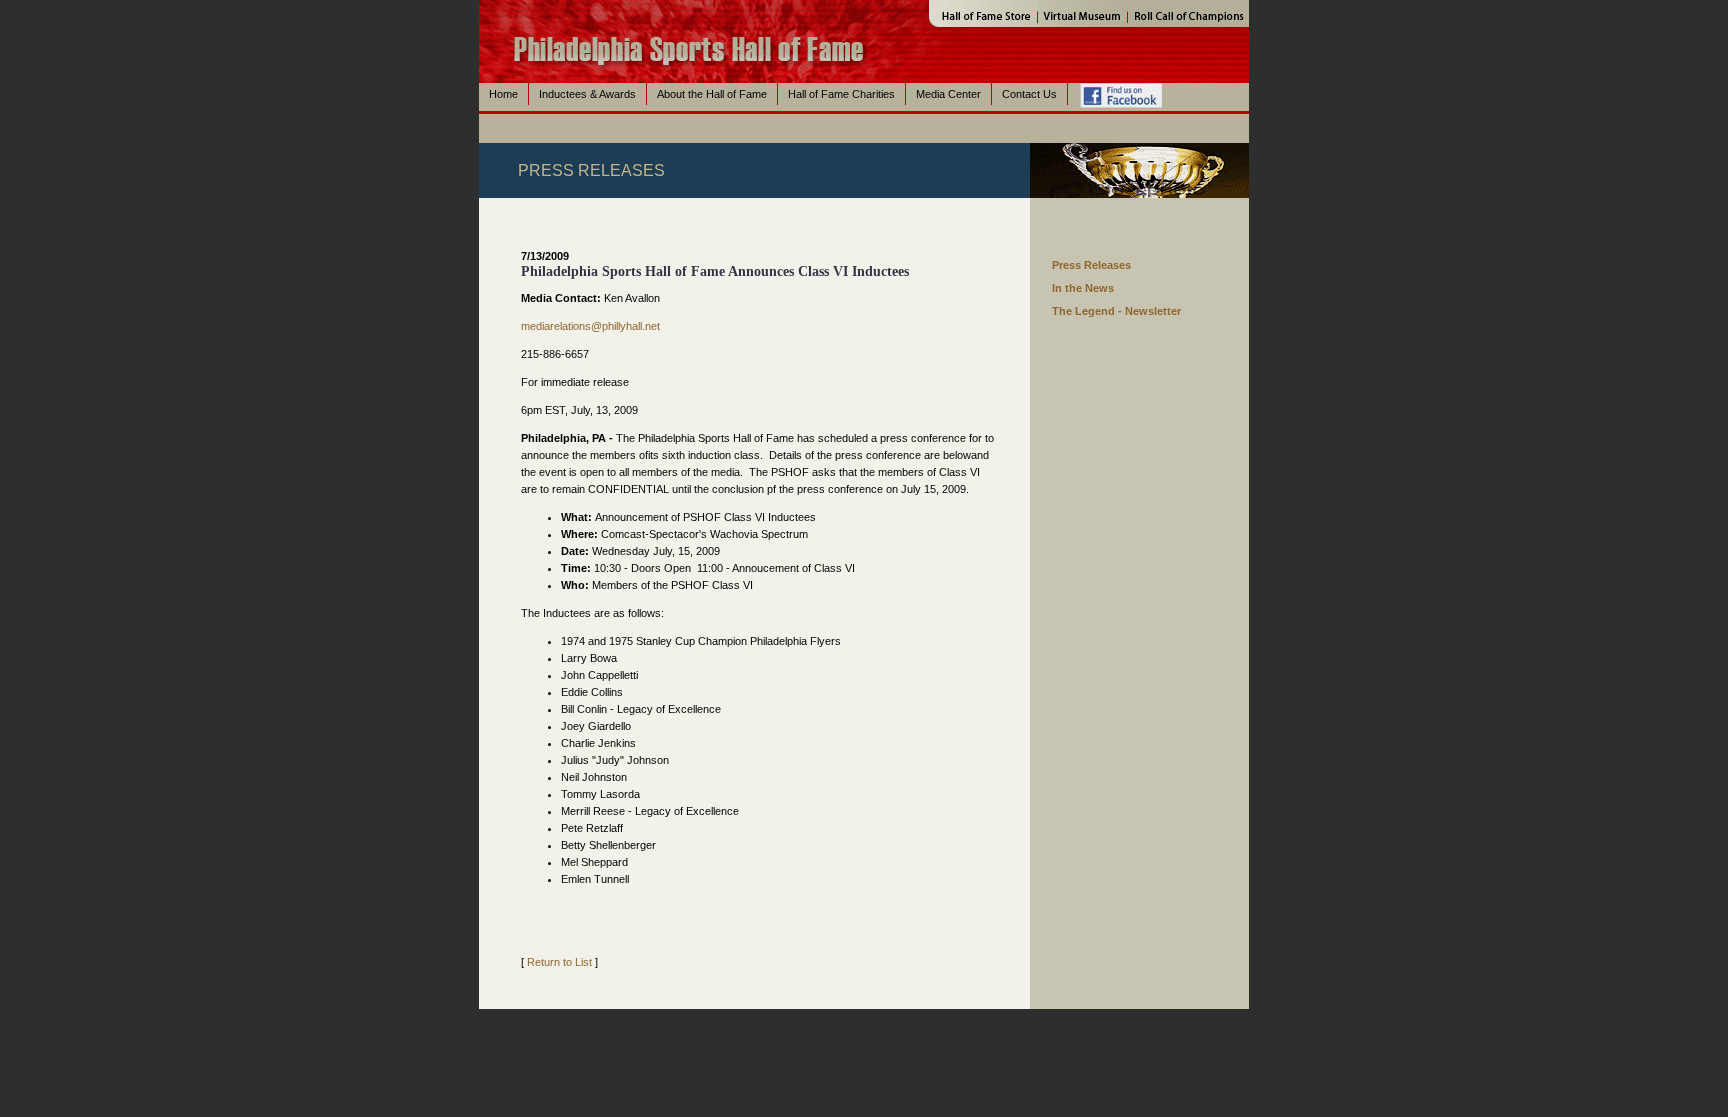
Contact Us (1029, 94)
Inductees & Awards (587, 94)
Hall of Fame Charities (841, 94)
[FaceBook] (1121, 134)
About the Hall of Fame (712, 94)
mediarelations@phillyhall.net (590, 326)
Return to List (559, 962)
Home (503, 94)
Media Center (948, 94)
